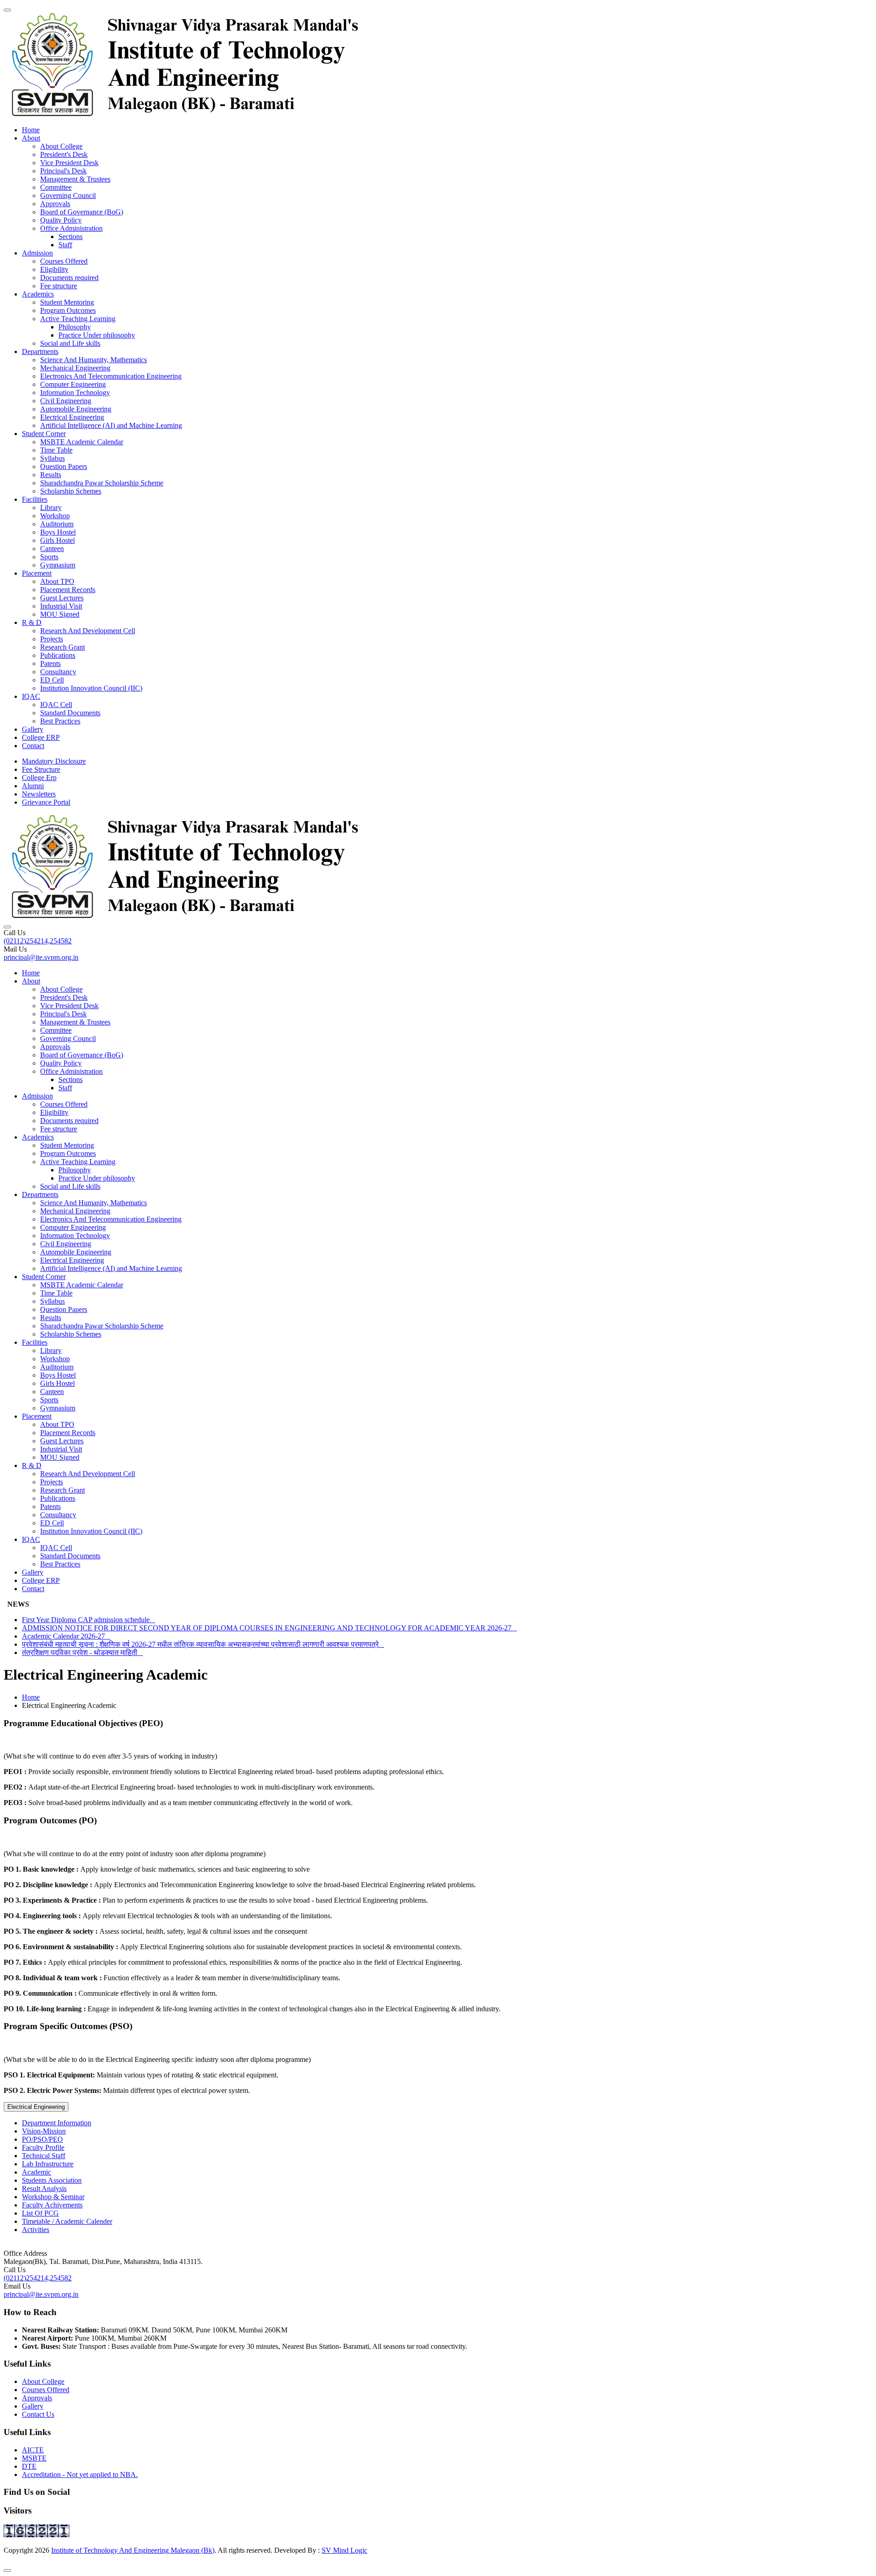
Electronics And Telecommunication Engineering (111, 376)
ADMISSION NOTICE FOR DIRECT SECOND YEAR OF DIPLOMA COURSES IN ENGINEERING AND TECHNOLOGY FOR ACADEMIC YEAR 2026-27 (269, 1628)
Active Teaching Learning (78, 319)
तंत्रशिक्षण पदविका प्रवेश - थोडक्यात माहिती (82, 1652)
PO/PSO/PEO (42, 2139)
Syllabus (52, 458)
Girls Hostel (57, 540)
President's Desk (64, 154)
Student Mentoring (67, 302)
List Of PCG (40, 2213)
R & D (32, 622)
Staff (65, 245)
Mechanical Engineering (75, 368)
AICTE (33, 2450)
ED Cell (52, 680)
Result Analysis (44, 2188)
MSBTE (34, 2458)
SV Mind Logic (344, 2550)
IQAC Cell (56, 705)
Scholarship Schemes (71, 491)
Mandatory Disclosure (54, 761)
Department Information (57, 2123)
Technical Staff (44, 2156)
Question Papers (64, 466)
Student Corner (44, 434)
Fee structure (59, 286)
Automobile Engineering (76, 409)
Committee (56, 187)
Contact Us (38, 2414)
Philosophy (75, 327)
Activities (36, 2230)
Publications (58, 655)
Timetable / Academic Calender (67, 2221)
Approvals (55, 204)
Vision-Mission (44, 2131)
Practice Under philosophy (97, 335)
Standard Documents (70, 713)
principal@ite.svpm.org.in (41, 957)
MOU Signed (60, 614)
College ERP (41, 737)
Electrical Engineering (72, 417)
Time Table (56, 450)
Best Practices (60, 721)
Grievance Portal (46, 802)
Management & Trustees (75, 179)
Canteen (52, 549)
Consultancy (58, 672)
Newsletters (39, 794)
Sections (70, 237)
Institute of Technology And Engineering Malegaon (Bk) (133, 2550)
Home (31, 130)
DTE (29, 2466)
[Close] (7, 2571)
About (31, 138)
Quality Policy (61, 220)
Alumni (33, 786)
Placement (37, 573)
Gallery (33, 729)
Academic (36, 2172)
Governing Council (68, 195)
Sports (49, 557)
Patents (50, 664)
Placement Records (68, 590)
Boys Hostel (58, 532)
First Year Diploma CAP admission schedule (89, 1620)
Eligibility (54, 269)
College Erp (39, 778)
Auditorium (57, 524)
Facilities (35, 499)
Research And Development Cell (88, 631)
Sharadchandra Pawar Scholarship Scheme (102, 483)
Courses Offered (64, 261)
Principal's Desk (63, 171)
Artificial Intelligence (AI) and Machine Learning (111, 425)
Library (51, 507)
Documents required (69, 278)
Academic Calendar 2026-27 (66, 1636)
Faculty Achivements (52, 2205)
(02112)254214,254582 (38, 941)
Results (51, 475)
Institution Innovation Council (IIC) (91, 688)
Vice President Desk (69, 163)
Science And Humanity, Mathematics (94, 360)
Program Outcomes (68, 310)
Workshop (55, 516)
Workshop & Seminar (53, 2197)
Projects (52, 639)
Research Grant (63, 647)
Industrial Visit (61, 606)
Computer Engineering (73, 384)
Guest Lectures (62, 598)
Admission (37, 253)
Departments (40, 351)
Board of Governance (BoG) (82, 212)
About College (61, 146)
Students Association (52, 2180)
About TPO (57, 581)
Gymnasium (58, 565)
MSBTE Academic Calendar (82, 442)
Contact (33, 746)
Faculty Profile (43, 2147)
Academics (38, 294)
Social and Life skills (70, 343)
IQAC (31, 696)
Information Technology (75, 393)
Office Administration (71, 228)
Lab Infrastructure (48, 2164)
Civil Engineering (66, 401)
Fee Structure (41, 769)
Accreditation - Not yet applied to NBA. (80, 2475)
